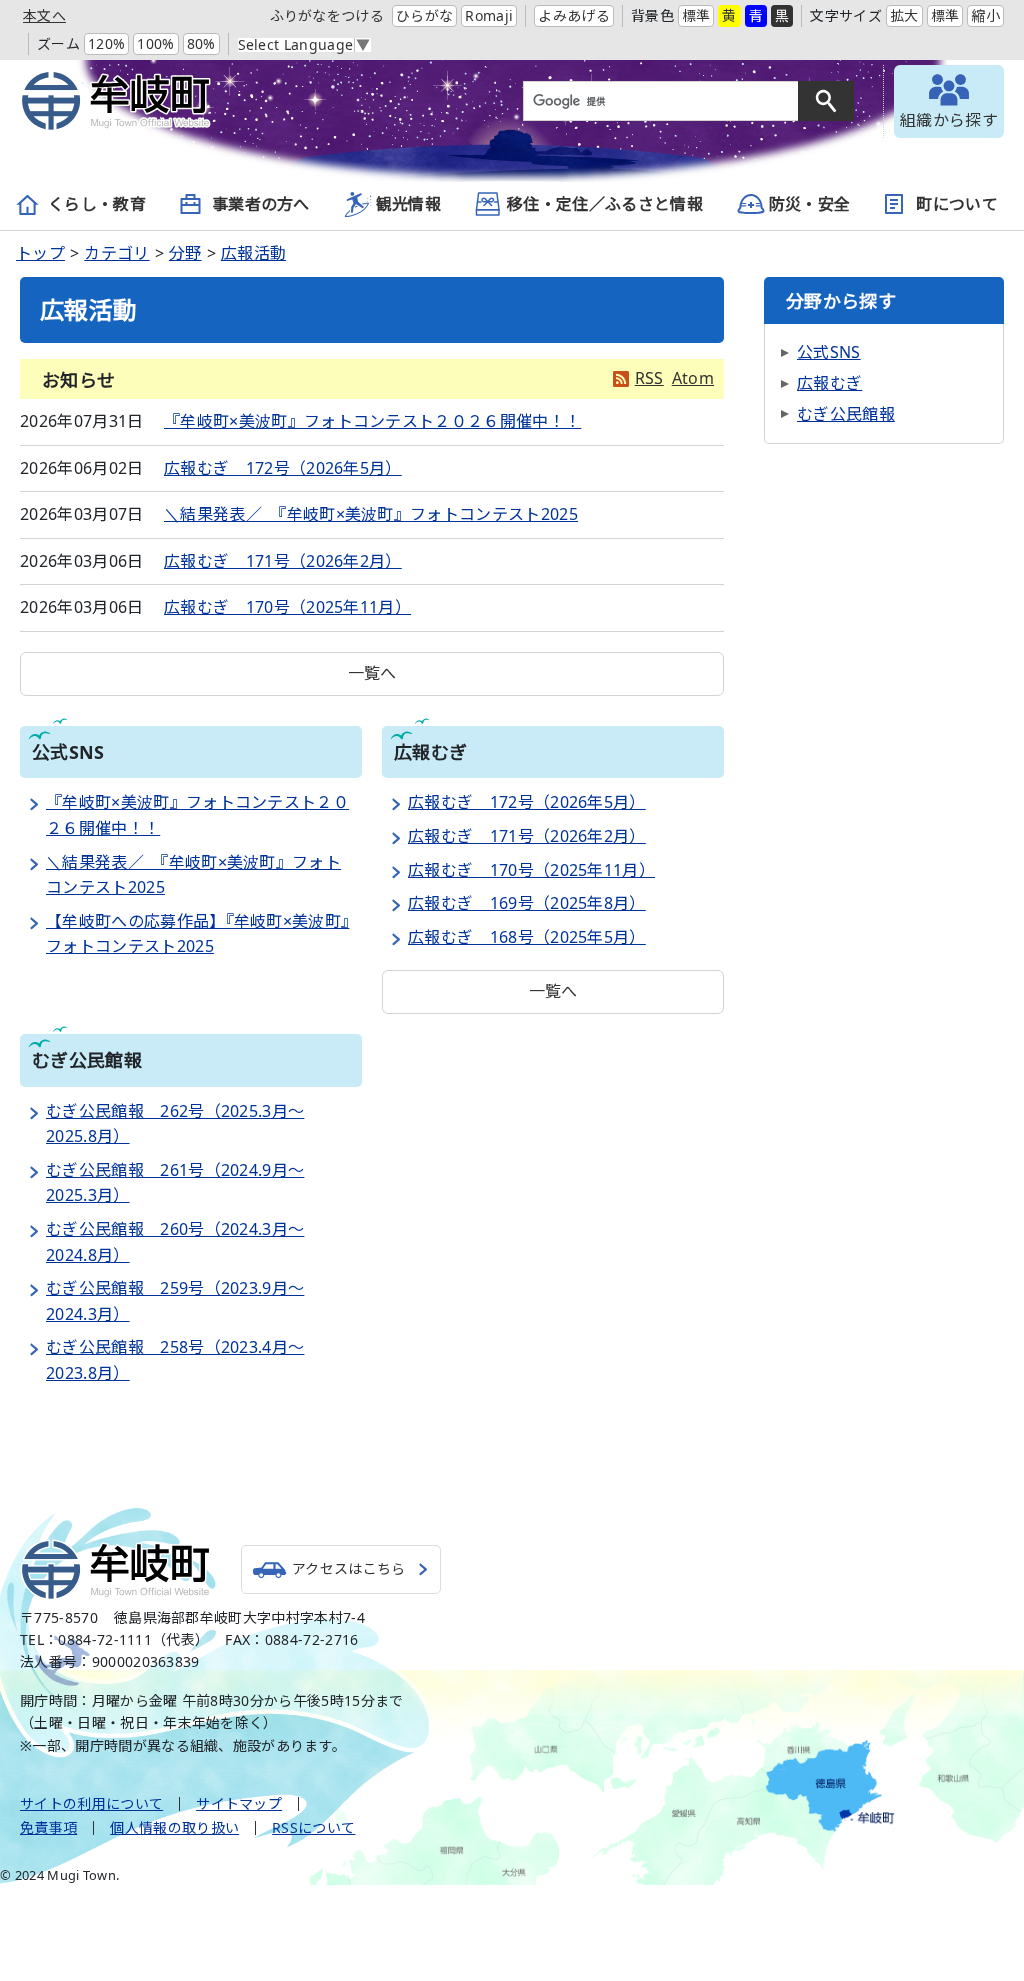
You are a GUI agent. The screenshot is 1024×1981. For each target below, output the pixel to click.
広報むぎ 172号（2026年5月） (283, 468)
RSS (649, 378)
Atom (693, 378)
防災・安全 (810, 204)
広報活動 (253, 253)
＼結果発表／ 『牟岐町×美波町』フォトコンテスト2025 (371, 514)
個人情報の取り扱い (174, 1827)
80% (201, 43)
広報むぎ (829, 383)
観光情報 (408, 204)
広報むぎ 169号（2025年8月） (527, 903)
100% (155, 43)
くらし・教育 (97, 204)
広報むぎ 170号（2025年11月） (287, 607)
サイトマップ (239, 1803)
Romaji (489, 15)
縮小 (985, 15)
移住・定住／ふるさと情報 (605, 204)
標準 (696, 15)
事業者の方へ (261, 204)
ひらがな (424, 15)
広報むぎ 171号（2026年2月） (283, 561)
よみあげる (574, 15)
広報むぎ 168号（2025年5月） (527, 937)
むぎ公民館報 (846, 414)
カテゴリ (116, 253)
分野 (185, 253)
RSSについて (313, 1827)
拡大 (904, 15)
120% (106, 43)
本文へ (44, 15)
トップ (40, 253)
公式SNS (829, 352)
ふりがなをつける (327, 15)
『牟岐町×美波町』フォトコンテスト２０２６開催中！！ (372, 421)
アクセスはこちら (349, 1568)
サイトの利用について (91, 1803)
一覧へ (372, 673)
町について (957, 204)
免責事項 (48, 1827)
